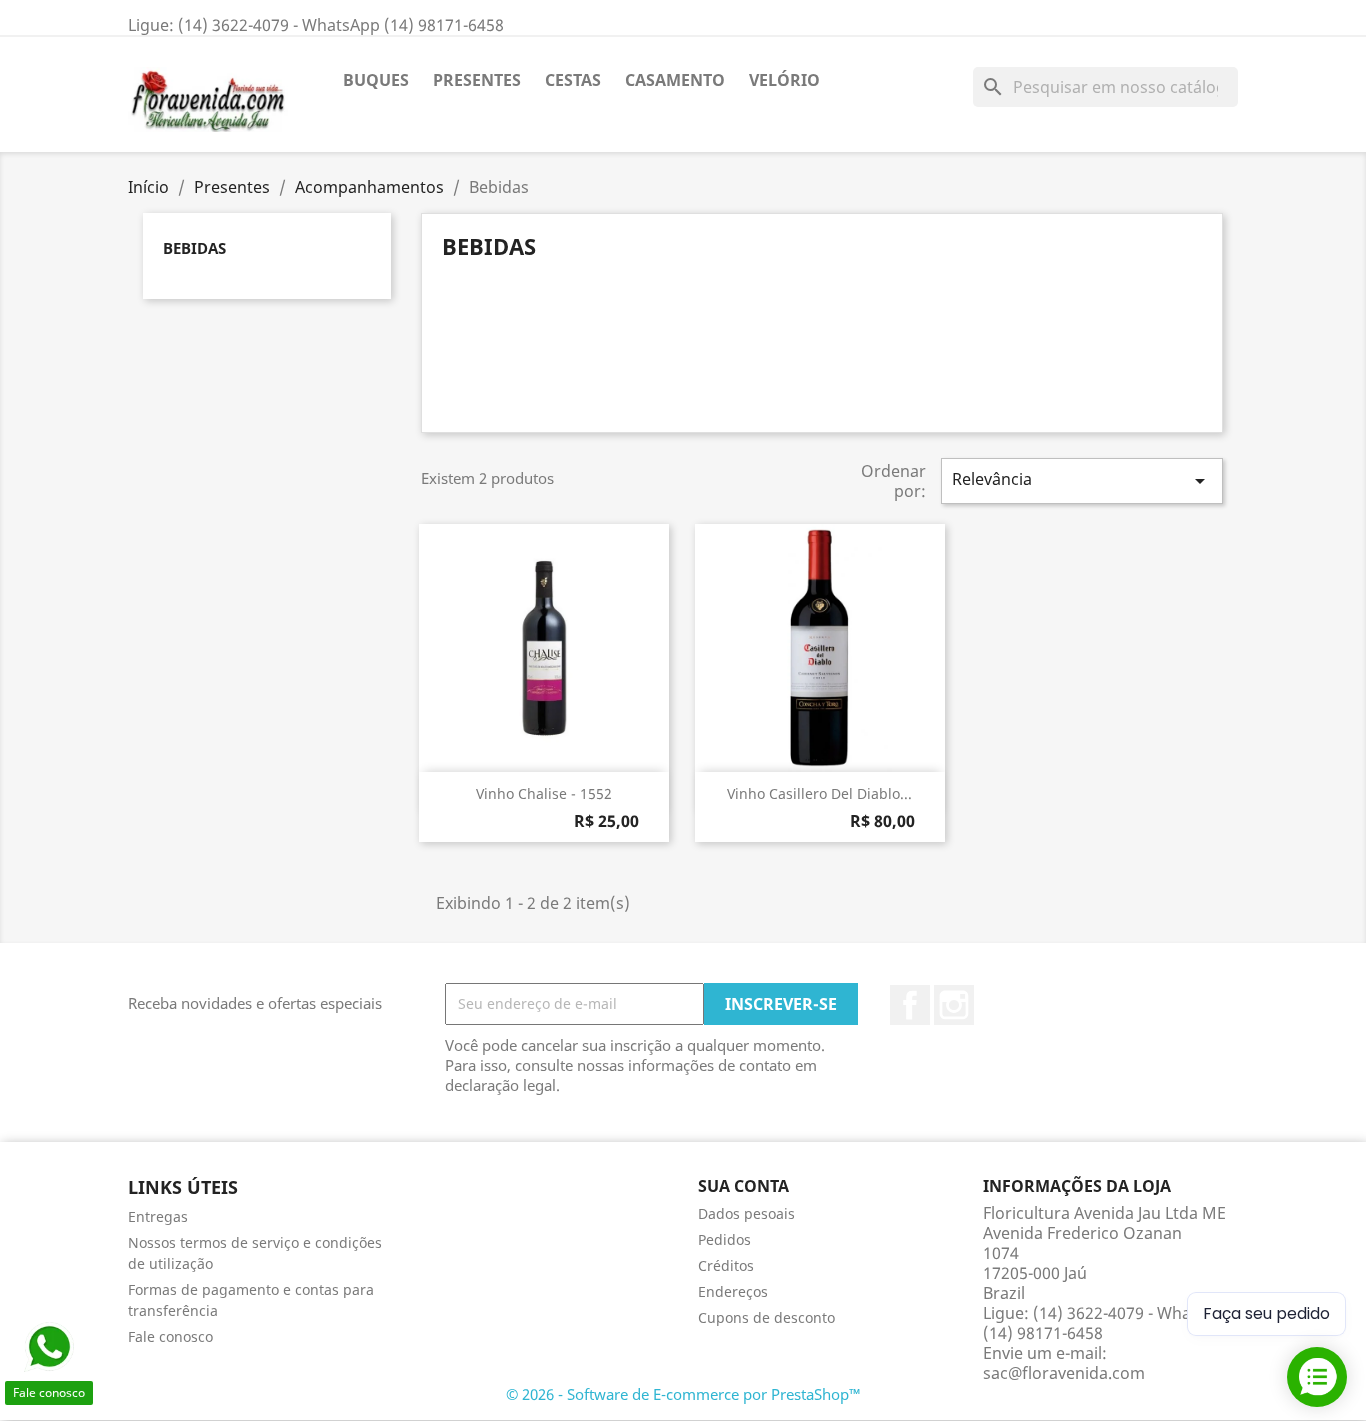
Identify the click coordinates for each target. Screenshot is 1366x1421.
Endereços (733, 1291)
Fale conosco (170, 1336)
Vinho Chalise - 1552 (544, 793)
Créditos (726, 1265)
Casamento (675, 80)
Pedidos (724, 1239)
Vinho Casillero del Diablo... (819, 793)
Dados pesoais (746, 1213)
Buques (376, 80)
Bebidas (194, 248)
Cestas (573, 80)
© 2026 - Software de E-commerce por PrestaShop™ (683, 1394)
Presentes (477, 80)
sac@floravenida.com (1064, 1373)
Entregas (158, 1216)
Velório (784, 80)
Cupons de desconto (766, 1317)
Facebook (910, 1005)
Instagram (954, 1005)
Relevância (1082, 480)
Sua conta (743, 1186)
